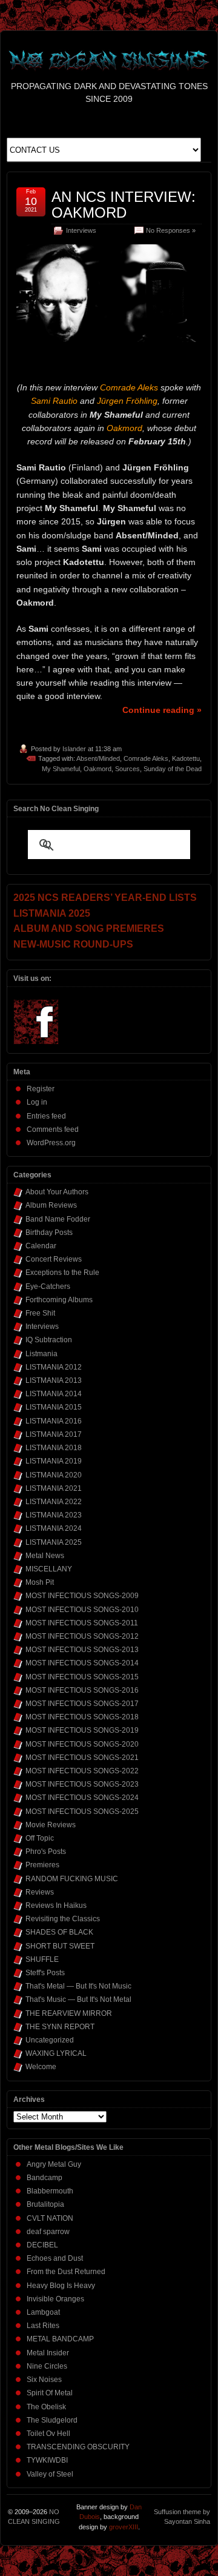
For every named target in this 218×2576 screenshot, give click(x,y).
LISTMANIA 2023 (54, 1515)
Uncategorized (50, 2040)
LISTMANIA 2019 (54, 1461)
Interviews (81, 230)
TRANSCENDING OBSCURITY (78, 2447)
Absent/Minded (98, 758)
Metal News (45, 1556)
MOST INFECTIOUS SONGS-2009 (82, 1596)
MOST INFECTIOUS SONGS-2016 (82, 1690)
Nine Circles (47, 2366)
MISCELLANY (49, 1569)
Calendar (41, 1246)
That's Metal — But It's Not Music (78, 1986)
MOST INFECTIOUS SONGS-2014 (82, 1663)
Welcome (41, 2067)
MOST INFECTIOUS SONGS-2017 (82, 1704)
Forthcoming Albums (59, 1300)
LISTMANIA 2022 (54, 1502)
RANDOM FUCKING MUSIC (72, 1879)
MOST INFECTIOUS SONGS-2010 (82, 1610)
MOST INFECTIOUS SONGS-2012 (82, 1636)
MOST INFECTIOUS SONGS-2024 (82, 1798)
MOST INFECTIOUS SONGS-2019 (82, 1730)
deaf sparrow (48, 2232)
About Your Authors (57, 1192)
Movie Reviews (51, 1825)
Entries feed (46, 1116)
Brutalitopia (45, 2204)
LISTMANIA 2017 (54, 1434)
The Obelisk (46, 2407)
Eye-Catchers (48, 1286)
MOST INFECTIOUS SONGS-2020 (82, 1744)
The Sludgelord (52, 2420)
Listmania (41, 1354)
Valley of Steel (50, 2474)
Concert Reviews (54, 1259)
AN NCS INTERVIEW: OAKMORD (124, 205)
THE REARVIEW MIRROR (69, 2013)
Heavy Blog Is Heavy (61, 2286)
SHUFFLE (42, 1959)
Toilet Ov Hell (48, 2434)
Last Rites (43, 2326)
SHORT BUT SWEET (60, 1946)
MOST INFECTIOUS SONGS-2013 (82, 1650)
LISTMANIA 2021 (54, 1488)
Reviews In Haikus (56, 1905)
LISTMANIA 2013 (54, 1380)
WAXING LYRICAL (56, 2053)
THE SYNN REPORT (60, 2027)
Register (41, 1089)
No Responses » (171, 230)
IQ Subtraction (49, 1340)
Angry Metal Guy (54, 2164)
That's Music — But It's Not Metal (78, 1999)
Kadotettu (186, 758)
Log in (37, 1102)
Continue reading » (162, 710)
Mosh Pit (40, 1582)
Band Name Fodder (58, 1219)
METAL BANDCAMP (60, 2339)
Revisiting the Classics (63, 1919)
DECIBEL (42, 2245)
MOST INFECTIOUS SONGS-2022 (82, 1771)
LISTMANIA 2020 (54, 1475)
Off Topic (40, 1838)
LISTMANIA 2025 (54, 1542)
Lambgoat (43, 2312)
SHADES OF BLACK (59, 1932)
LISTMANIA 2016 (54, 1421)
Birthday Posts (49, 1233)
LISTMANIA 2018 (54, 1448)
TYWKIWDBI (47, 2460)
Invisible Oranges (55, 2299)
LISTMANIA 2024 (54, 1528)
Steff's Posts (45, 1973)
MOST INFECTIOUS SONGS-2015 (82, 1677)
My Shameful (61, 769)
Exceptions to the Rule (62, 1273)
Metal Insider (48, 2353)
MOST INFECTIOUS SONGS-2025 (82, 1812)
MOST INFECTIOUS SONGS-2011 (82, 1623)
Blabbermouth (50, 2191)
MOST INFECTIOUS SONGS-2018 (82, 1717)
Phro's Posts (46, 1852)
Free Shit (40, 1313)
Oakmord (97, 769)
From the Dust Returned (66, 2272)
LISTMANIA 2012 (54, 1367)
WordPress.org (51, 1143)
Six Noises (44, 2380)
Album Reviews (51, 1205)
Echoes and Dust (55, 2258)
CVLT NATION (50, 2218)
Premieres (42, 1865)
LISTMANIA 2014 (54, 1394)
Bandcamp (45, 2178)
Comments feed (53, 1129)
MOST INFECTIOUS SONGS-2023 (82, 1784)
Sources (127, 769)
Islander (74, 749)
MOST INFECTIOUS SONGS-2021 (82, 1758)
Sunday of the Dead (173, 769)
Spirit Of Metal (50, 2393)
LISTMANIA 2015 (54, 1407)
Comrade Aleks (146, 758)
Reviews (40, 1892)
